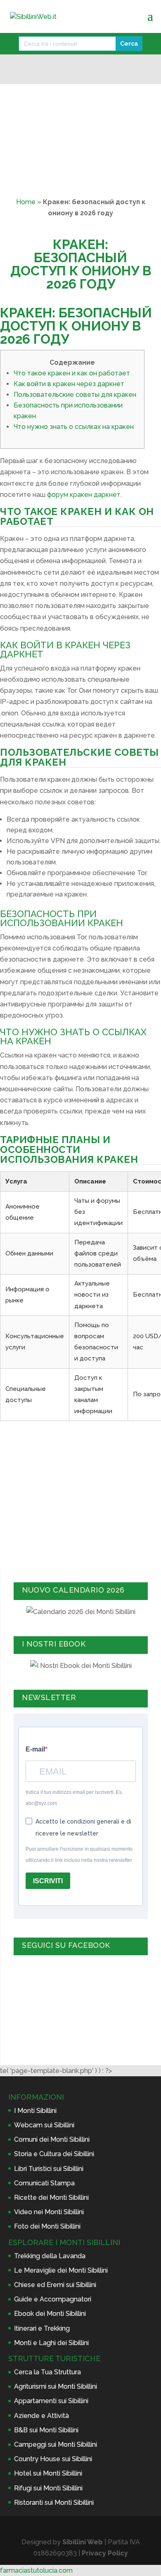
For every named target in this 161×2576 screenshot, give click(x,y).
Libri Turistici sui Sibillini (49, 2169)
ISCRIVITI (48, 1881)
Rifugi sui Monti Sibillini (48, 2488)
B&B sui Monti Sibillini (46, 2430)
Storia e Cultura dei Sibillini (54, 2154)
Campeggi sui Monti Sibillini (56, 2444)
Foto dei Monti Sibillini (47, 2226)
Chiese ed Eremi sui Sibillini (55, 2285)
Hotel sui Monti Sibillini (48, 2473)
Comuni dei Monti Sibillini (52, 2139)
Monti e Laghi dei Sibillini (51, 2343)
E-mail (35, 1749)
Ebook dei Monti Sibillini (50, 2314)
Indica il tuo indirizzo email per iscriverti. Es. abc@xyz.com (74, 1798)
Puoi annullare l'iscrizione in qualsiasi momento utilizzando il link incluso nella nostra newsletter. (79, 1855)
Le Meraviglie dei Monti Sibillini (61, 2270)
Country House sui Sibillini (53, 2459)
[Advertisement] (80, 1493)
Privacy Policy (105, 2553)
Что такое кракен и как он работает (72, 373)
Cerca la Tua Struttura (47, 2372)
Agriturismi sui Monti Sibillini (56, 2386)
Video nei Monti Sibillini (49, 2212)
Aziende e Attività (41, 2416)
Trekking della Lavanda (50, 2256)
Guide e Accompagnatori (53, 2299)
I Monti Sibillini (35, 2111)
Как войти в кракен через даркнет (69, 384)
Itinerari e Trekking (42, 2328)
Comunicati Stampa (44, 2183)
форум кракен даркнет (84, 495)
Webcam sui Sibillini (44, 2125)
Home (26, 202)
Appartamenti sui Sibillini (51, 2401)
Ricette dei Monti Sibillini (51, 2198)
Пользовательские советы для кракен (75, 395)
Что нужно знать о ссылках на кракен (74, 427)
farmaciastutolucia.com (36, 2570)
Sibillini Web (83, 2542)
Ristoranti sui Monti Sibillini (54, 2503)
